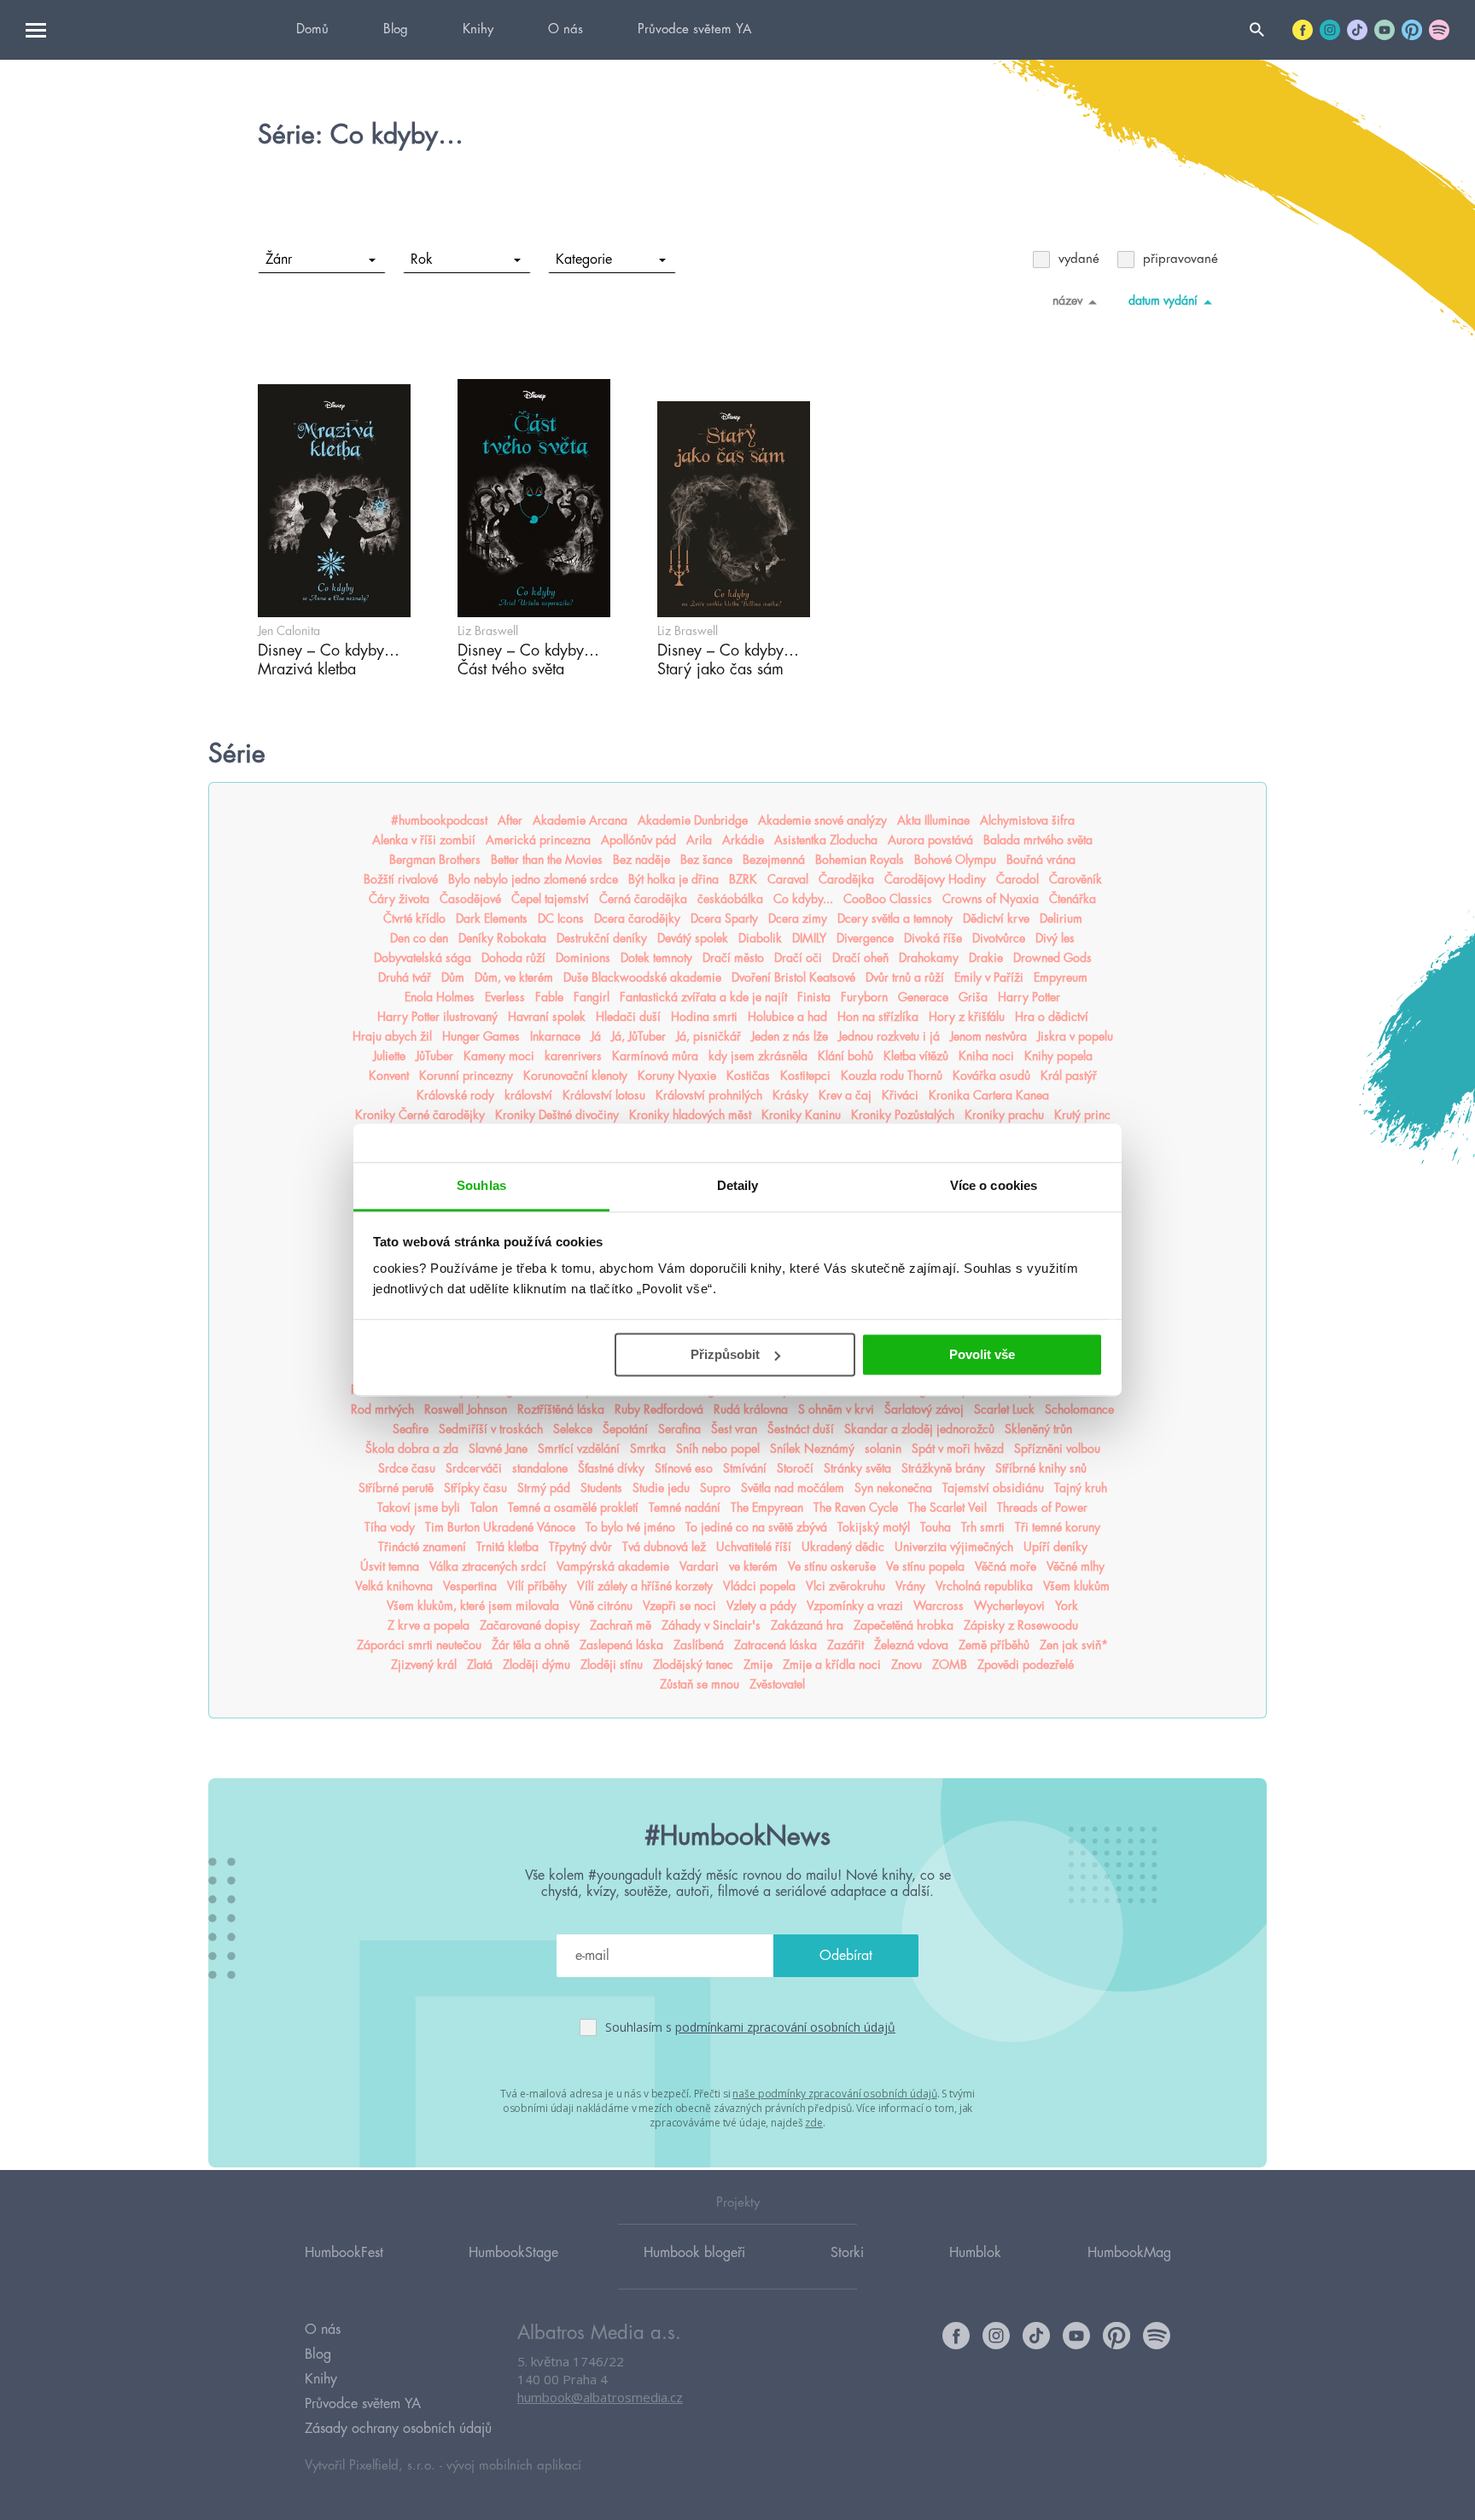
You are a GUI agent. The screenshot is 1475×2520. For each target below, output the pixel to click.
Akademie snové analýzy (822, 820)
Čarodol (1017, 879)
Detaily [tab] (738, 1185)
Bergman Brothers (435, 860)
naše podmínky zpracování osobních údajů (834, 2094)
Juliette (389, 1056)
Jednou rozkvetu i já (889, 1036)
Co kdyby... (803, 899)
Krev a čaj (845, 1095)
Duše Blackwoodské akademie (642, 977)
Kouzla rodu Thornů (892, 1076)
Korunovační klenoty (575, 1076)
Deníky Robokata (502, 938)
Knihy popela (1058, 1056)
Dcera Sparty (724, 919)
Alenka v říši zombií (424, 840)
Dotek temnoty (656, 958)
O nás (566, 29)
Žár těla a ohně (531, 1645)
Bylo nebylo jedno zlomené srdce (533, 879)
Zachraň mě (621, 1625)
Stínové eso (684, 1468)
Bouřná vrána (1041, 860)
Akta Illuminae (933, 820)
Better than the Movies (547, 860)
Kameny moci (499, 1056)
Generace (923, 997)
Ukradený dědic (843, 1547)
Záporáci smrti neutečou (419, 1645)
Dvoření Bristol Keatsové (793, 977)
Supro (715, 1488)
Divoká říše (933, 938)
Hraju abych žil (392, 1036)
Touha (936, 1527)
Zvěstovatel (777, 1684)
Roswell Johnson (466, 1409)
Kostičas (748, 1076)
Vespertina (470, 1586)
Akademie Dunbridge (693, 820)
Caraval (788, 879)
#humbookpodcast (439, 820)
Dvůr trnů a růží (905, 977)
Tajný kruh (1081, 1488)
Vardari (699, 1566)
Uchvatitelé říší (754, 1547)
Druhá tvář (405, 977)
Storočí (795, 1468)
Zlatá (480, 1665)
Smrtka (648, 1449)
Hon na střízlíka (878, 1017)
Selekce (573, 1429)
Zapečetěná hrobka (904, 1625)
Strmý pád (544, 1488)
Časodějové (470, 899)
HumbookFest (344, 2253)
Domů (312, 29)
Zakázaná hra (807, 1625)
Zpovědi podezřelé (1026, 1665)
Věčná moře (1006, 1566)
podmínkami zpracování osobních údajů (785, 2027)
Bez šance (706, 860)
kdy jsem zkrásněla (758, 1056)
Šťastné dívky (611, 1468)
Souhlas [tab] (481, 1185)
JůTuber (434, 1056)
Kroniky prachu (1004, 1115)
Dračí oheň (860, 958)
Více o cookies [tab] (994, 1185)
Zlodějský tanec (693, 1665)
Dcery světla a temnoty (895, 919)
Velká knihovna (394, 1586)
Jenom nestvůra (988, 1036)
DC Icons (561, 919)
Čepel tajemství (550, 899)
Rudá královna (751, 1409)
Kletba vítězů (916, 1056)
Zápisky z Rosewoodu (1021, 1625)
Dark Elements (492, 919)
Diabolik (760, 938)
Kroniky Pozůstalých (903, 1115)
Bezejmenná (774, 860)
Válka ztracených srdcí (488, 1566)
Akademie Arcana (580, 820)
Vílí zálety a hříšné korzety (645, 1586)
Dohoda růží (513, 958)
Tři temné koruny (1058, 1527)
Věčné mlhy (1076, 1566)
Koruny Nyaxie (677, 1076)
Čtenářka (1073, 899)
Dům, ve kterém (514, 977)
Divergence (865, 938)
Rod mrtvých (382, 1409)
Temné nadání (685, 1508)
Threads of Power (1042, 1508)
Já (596, 1036)
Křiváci (900, 1095)
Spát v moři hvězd (958, 1449)
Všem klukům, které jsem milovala (473, 1606)
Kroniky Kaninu (801, 1115)
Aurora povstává (930, 840)
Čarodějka (846, 879)
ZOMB (950, 1665)
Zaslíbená (699, 1645)
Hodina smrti (704, 1017)
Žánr (279, 260)
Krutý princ (1082, 1115)
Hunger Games (481, 1036)
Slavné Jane (498, 1449)
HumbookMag (1129, 2253)
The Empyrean (767, 1508)
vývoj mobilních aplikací (514, 2466)
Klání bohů (845, 1056)
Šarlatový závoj (924, 1409)
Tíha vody (390, 1527)
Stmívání (745, 1468)
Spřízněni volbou (1057, 1449)
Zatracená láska (775, 1645)
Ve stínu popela (925, 1566)
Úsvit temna (390, 1566)
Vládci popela (759, 1586)
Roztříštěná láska (561, 1409)
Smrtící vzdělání (579, 1449)
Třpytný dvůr (580, 1547)
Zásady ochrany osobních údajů (398, 2429)
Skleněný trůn (1038, 1429)
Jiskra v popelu (1075, 1036)
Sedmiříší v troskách (491, 1429)
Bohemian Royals (860, 860)
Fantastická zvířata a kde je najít (703, 997)
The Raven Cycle (856, 1508)
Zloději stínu (612, 1665)
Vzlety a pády (761, 1606)
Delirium (1061, 919)
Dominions (583, 958)
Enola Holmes (440, 997)
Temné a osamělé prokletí (573, 1508)
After (510, 820)
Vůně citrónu (601, 1606)
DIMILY (809, 938)
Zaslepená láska (621, 1645)
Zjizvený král (424, 1665)
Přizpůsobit (725, 1354)
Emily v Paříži (989, 977)
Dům (453, 977)
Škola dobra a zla (412, 1449)
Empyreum (1061, 977)
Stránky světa (857, 1468)
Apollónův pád (638, 840)
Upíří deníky (1055, 1547)
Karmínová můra (655, 1056)
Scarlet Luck (1004, 1409)
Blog (396, 29)
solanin (883, 1449)
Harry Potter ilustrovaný (437, 1017)
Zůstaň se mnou (700, 1684)
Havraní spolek (547, 1017)
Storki (847, 2253)
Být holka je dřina (673, 879)
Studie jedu (661, 1488)
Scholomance (1079, 1409)
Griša (973, 997)
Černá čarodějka (643, 899)
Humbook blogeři (694, 2253)
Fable (549, 997)
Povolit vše (982, 1354)
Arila (699, 840)
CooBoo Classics (888, 899)
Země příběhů (994, 1645)
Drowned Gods (1052, 958)
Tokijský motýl (874, 1527)
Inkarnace (555, 1036)
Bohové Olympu (955, 860)
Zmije (758, 1665)
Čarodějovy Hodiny (935, 879)
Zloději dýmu (536, 1665)
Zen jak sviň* (1074, 1645)
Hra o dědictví (1052, 1017)
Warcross (939, 1606)
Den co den (419, 938)
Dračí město (733, 958)
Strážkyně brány (943, 1468)
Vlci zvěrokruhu (845, 1586)
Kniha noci (986, 1056)
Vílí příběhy (537, 1586)
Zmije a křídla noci (832, 1665)
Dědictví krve (996, 919)
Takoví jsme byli (419, 1508)
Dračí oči (798, 958)
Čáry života (399, 899)
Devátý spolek (693, 938)
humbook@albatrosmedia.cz (600, 2397)
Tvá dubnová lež (664, 1547)
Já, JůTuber (638, 1036)
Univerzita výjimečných (954, 1547)
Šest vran (734, 1429)
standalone (540, 1468)
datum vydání (1163, 300)
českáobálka (730, 899)
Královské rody (455, 1095)
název (1067, 300)
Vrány (910, 1586)
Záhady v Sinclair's (711, 1625)
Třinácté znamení (422, 1547)
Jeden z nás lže (790, 1036)
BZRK (743, 879)
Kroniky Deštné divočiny (557, 1115)
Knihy (478, 29)
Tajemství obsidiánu (993, 1488)
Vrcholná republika (984, 1586)
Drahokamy (929, 958)
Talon (484, 1508)
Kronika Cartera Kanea (989, 1095)
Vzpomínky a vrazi (855, 1606)
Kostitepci (805, 1076)
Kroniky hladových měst (690, 1115)
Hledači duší (628, 1017)
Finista (814, 997)
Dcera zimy (798, 919)
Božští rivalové (401, 879)
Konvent (389, 1076)
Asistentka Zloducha (826, 840)
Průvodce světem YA (694, 29)
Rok (422, 260)
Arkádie (743, 840)
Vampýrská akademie (613, 1566)
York (1067, 1606)
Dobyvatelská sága (423, 958)
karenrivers (573, 1056)
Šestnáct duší (801, 1429)
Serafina (679, 1429)
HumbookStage (513, 2253)
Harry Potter (1029, 997)
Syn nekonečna (893, 1488)
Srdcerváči (474, 1468)
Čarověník (1076, 879)
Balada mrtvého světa (1038, 840)
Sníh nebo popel (718, 1449)
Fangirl (592, 997)
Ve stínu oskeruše (832, 1566)
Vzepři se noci (679, 1606)
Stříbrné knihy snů (1041, 1468)
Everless (505, 997)
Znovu (907, 1665)
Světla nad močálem (793, 1488)
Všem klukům (1076, 1586)
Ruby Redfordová (659, 1409)
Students (601, 1488)
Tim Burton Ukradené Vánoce (500, 1527)
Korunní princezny (466, 1076)
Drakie (986, 958)
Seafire (411, 1429)
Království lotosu (604, 1095)
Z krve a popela (429, 1625)
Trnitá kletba (507, 1547)
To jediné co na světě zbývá (756, 1527)
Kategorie (584, 260)
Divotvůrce (999, 938)
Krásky (790, 1095)
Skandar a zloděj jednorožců (919, 1429)
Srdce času (407, 1468)
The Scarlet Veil (947, 1508)
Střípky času (475, 1488)
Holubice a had (787, 1017)
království (528, 1095)
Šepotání (625, 1429)
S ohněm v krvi (836, 1409)
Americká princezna (538, 840)
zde (814, 2123)
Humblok (975, 2253)
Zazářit (845, 1645)
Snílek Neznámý (812, 1449)
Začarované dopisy (530, 1625)
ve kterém (753, 1566)
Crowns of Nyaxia (991, 899)
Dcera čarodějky (637, 919)
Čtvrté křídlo (414, 919)
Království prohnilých (709, 1095)
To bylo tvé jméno (630, 1527)
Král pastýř (1069, 1076)
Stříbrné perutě (396, 1488)
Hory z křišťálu (967, 1017)
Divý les (1055, 938)
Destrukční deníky (602, 938)
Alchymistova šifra (1027, 820)
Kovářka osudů (991, 1076)
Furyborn (864, 997)
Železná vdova (911, 1645)
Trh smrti (983, 1527)
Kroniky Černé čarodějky (420, 1115)
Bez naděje (641, 860)
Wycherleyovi (1009, 1606)
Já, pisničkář (708, 1036)
